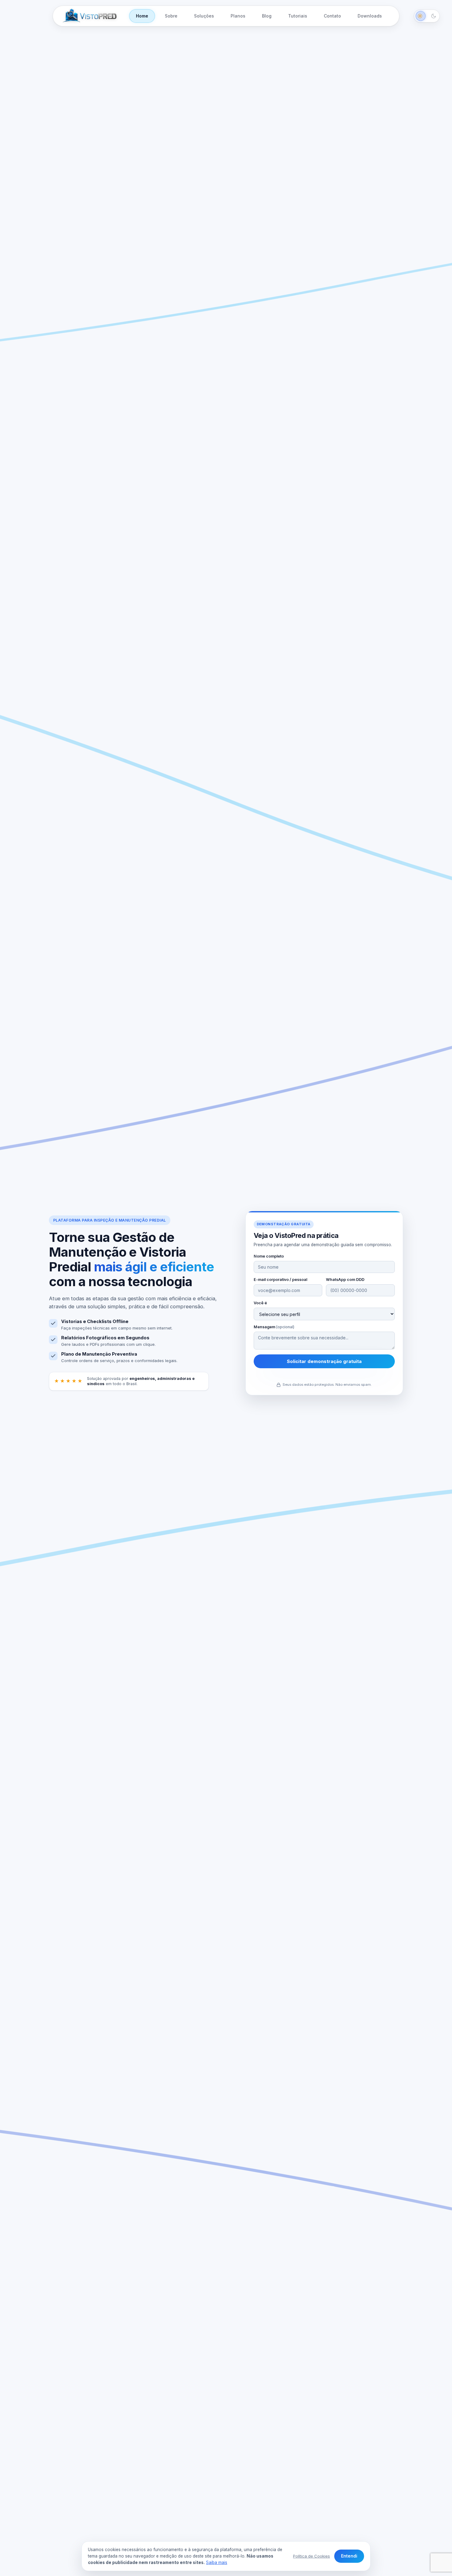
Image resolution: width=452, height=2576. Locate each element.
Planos (238, 16)
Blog (267, 16)
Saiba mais (217, 2562)
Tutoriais (298, 16)
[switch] (427, 16)
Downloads (370, 16)
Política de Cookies (311, 2556)
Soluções (204, 16)
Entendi (349, 2556)
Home (142, 16)
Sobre (171, 16)
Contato (332, 16)
